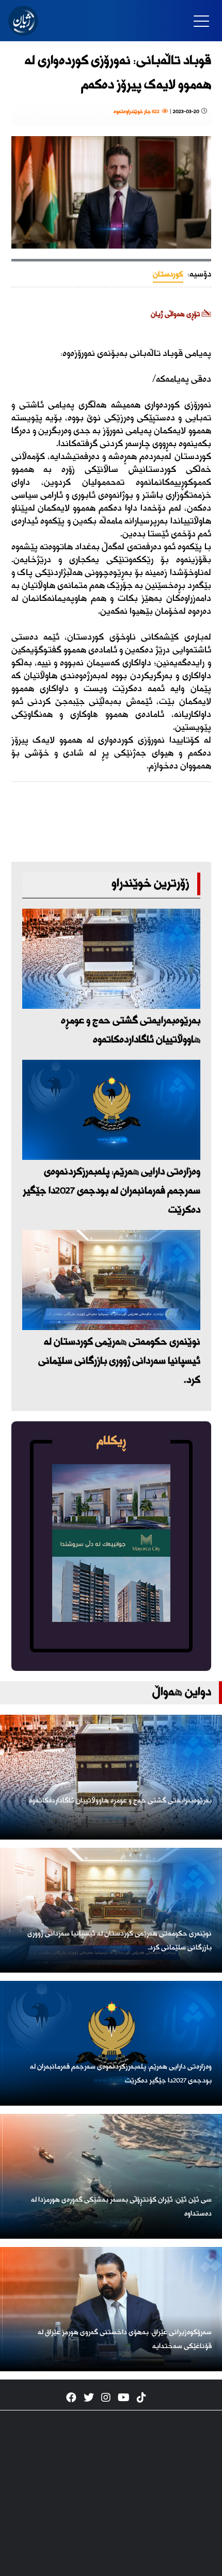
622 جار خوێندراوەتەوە (138, 112)
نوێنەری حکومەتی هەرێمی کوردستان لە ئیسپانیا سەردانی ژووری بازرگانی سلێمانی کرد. (119, 1361)
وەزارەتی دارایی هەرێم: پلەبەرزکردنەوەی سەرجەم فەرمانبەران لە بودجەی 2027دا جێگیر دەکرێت (112, 1191)
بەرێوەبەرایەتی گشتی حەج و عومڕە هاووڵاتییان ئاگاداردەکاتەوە (131, 1030)
